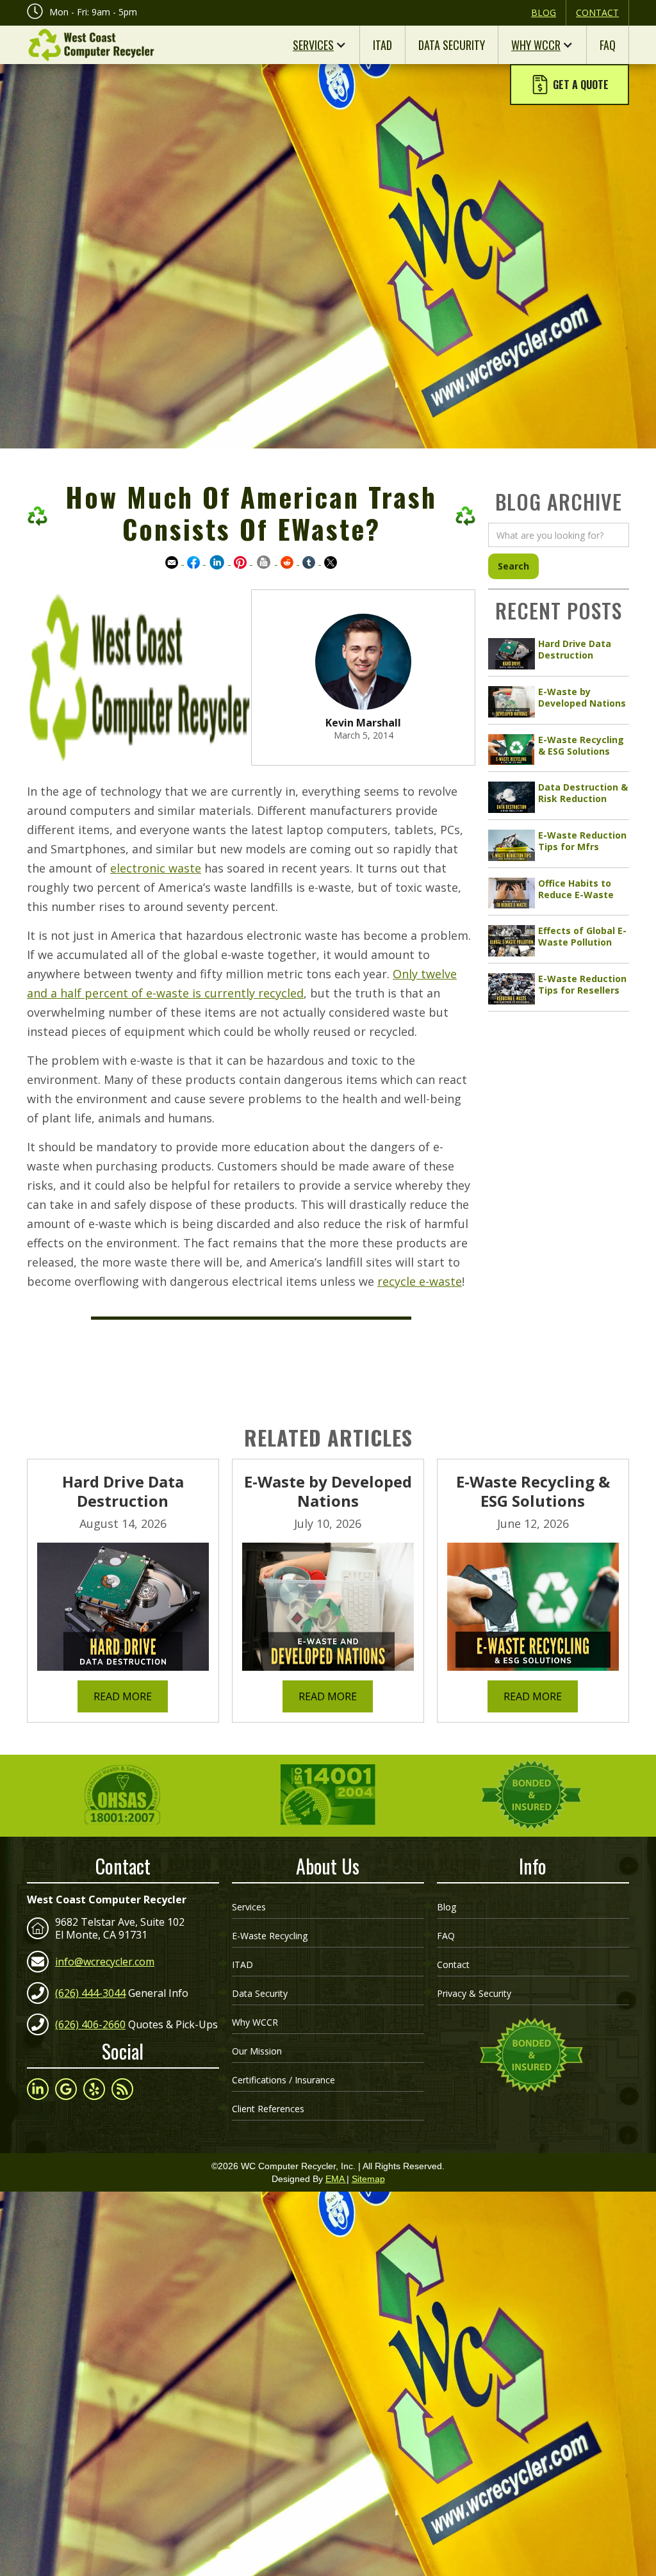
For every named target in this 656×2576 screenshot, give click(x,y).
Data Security (452, 45)
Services (313, 45)
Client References (268, 2109)
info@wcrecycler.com (105, 1962)
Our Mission (257, 2051)
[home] (91, 45)
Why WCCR (536, 45)
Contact (597, 12)
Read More (123, 1696)
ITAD (382, 45)
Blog (544, 12)
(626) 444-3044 (90, 1993)
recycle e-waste (420, 1281)
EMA (336, 2179)
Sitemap (368, 2179)
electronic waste (156, 868)
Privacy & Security (474, 1993)
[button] (570, 85)
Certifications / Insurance (283, 2080)
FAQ (608, 45)
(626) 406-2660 (90, 2024)
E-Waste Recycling (270, 1936)
